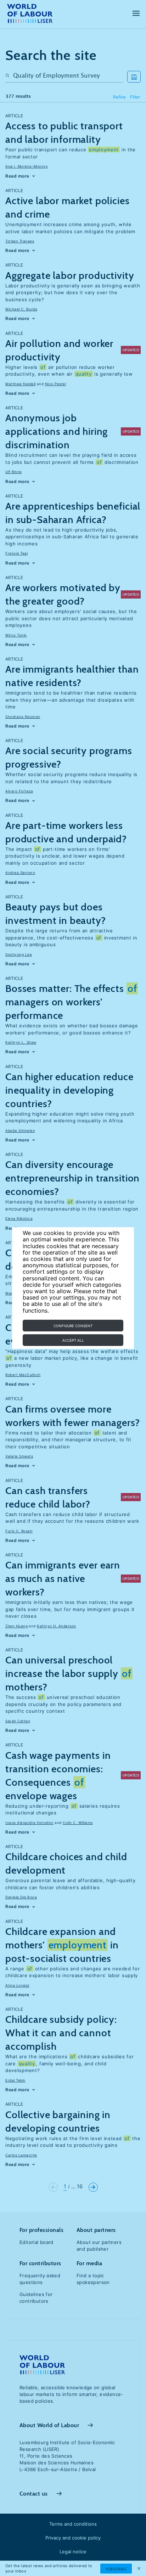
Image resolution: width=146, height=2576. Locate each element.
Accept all (73, 1340)
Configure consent (73, 1326)
